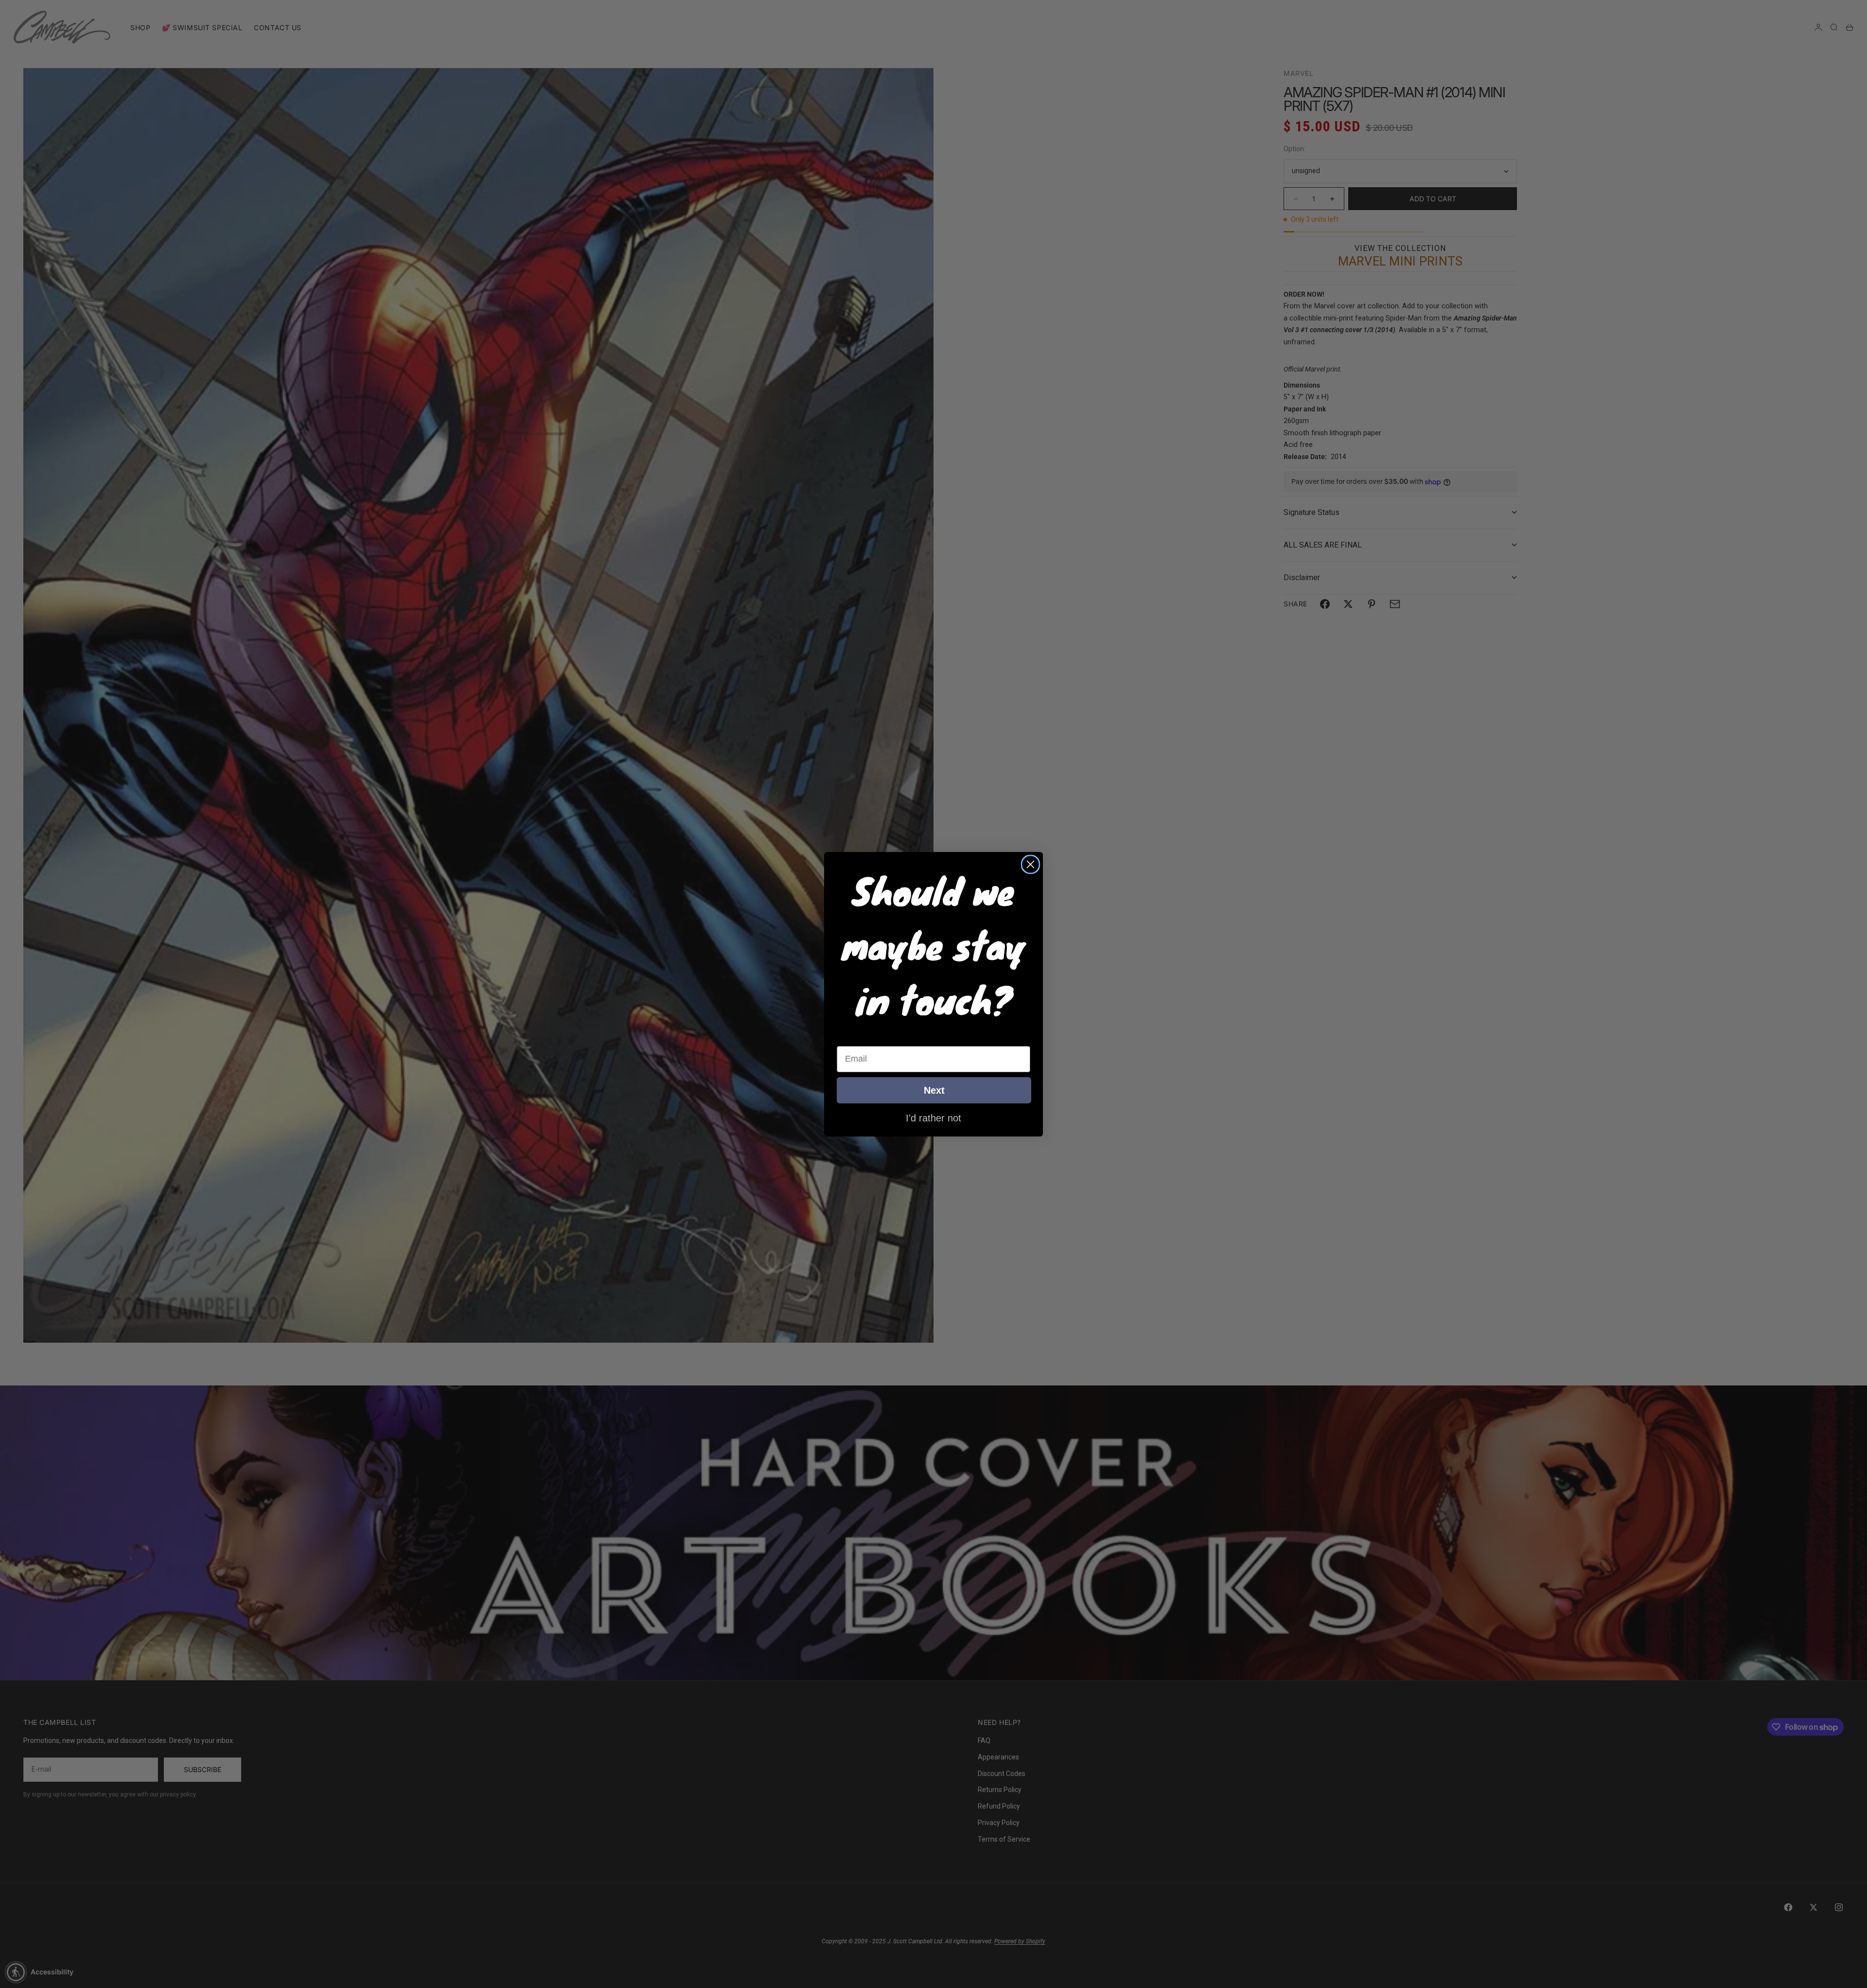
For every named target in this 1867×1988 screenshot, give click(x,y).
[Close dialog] (1030, 864)
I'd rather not (933, 1118)
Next (934, 1090)
